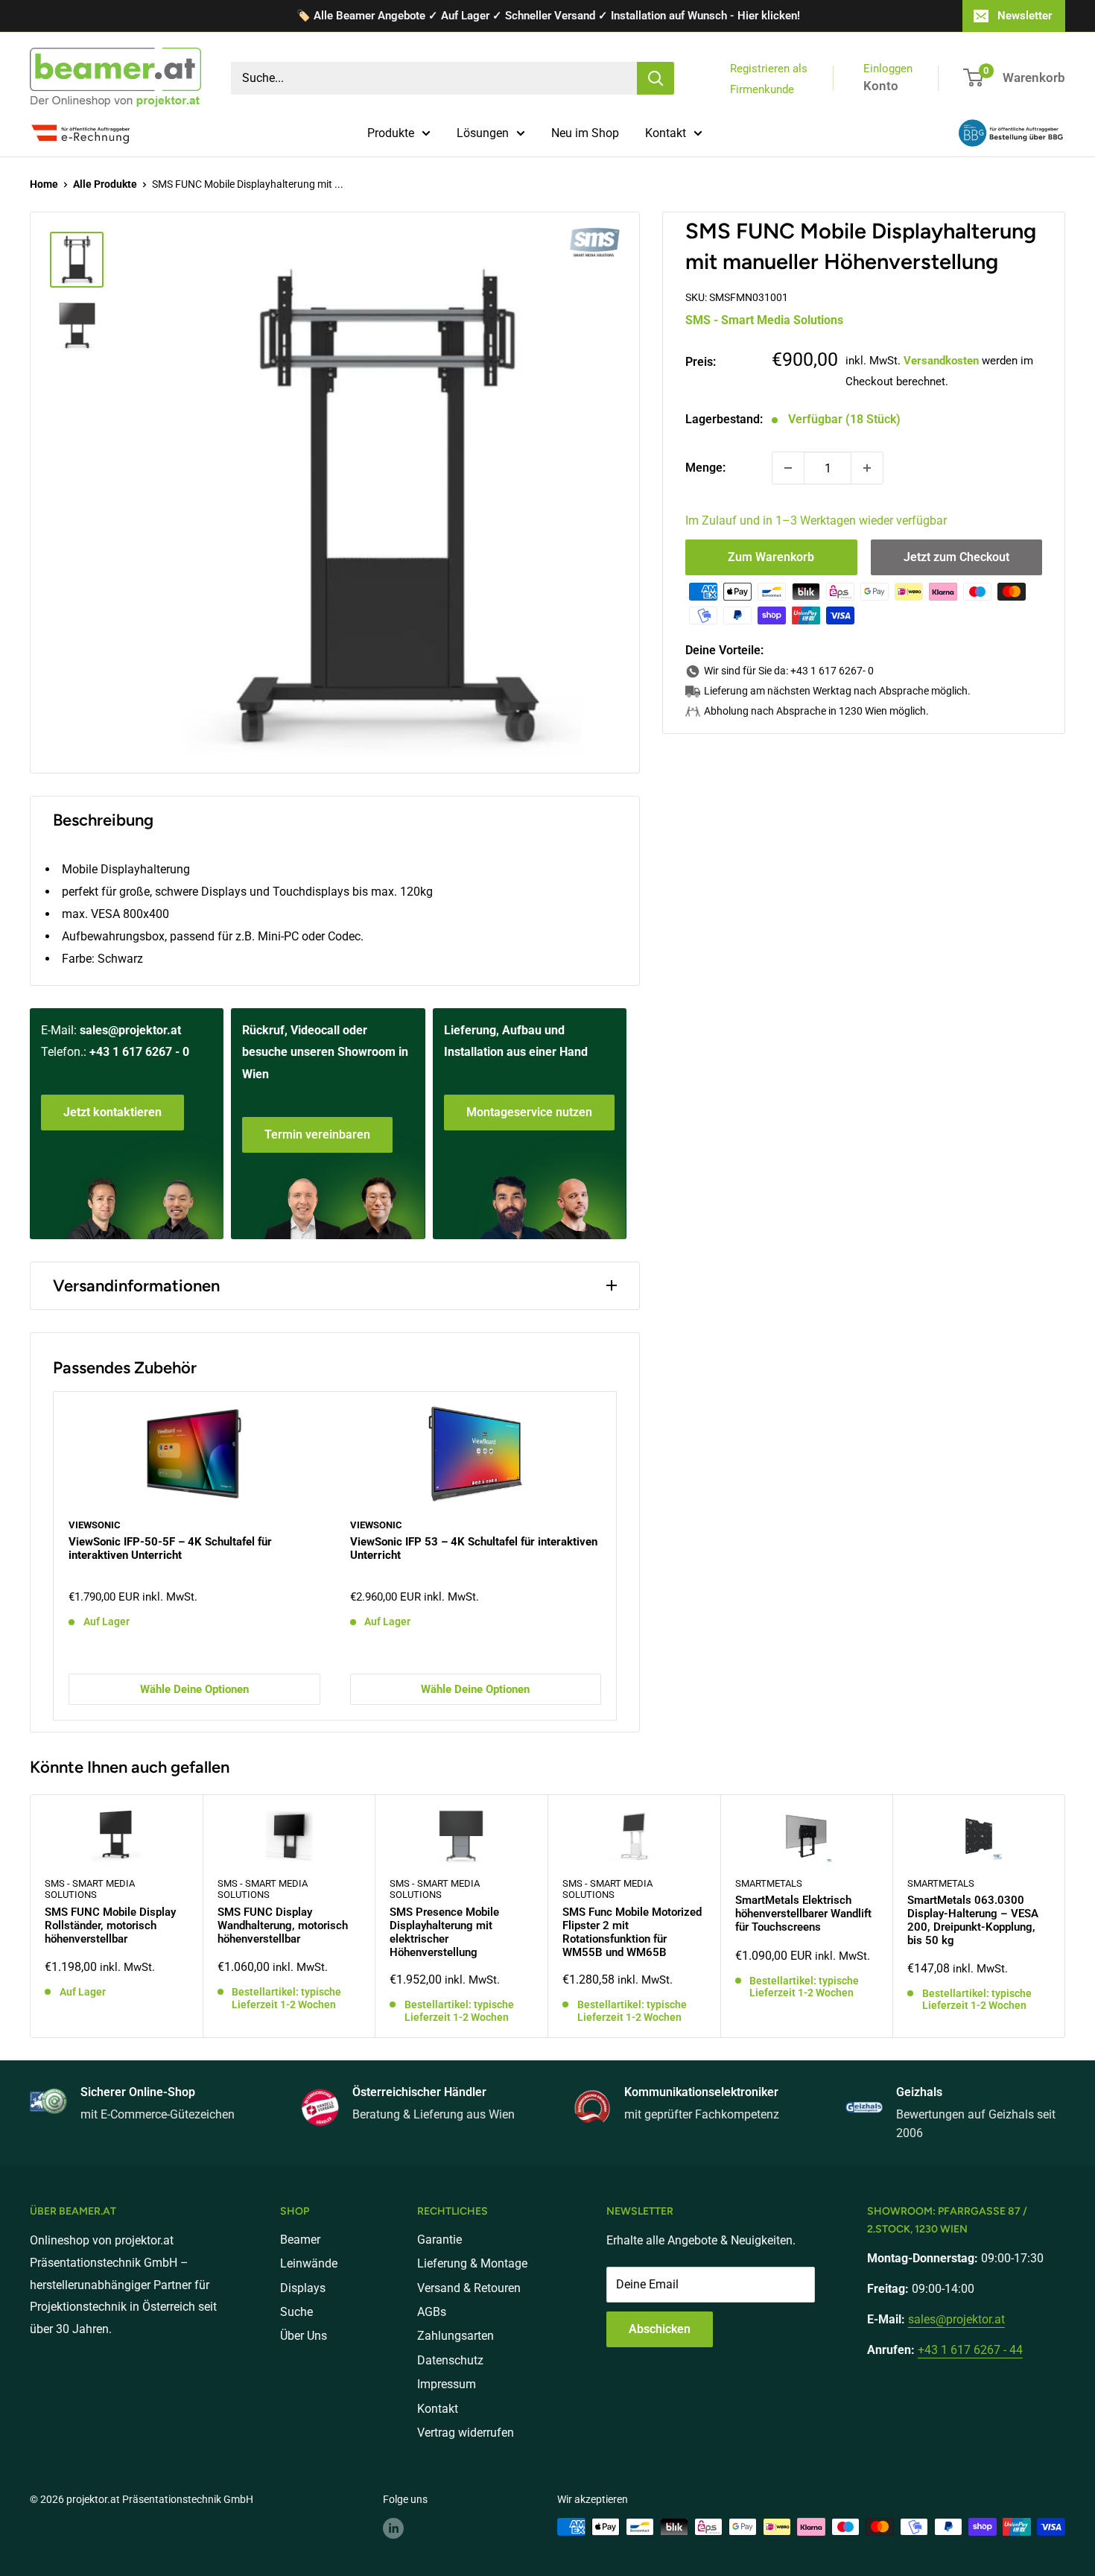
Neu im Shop (585, 133)
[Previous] (54, 1556)
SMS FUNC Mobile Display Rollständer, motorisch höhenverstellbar (110, 1925)
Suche (296, 2312)
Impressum (447, 2384)
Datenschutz (450, 2360)
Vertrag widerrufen (466, 2433)
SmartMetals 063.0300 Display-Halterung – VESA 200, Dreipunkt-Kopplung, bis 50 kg (973, 1920)
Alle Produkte (105, 184)
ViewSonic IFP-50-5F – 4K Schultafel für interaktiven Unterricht (170, 1548)
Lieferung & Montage (472, 2263)
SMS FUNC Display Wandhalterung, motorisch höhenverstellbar (283, 1925)
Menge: (705, 468)
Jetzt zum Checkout (956, 557)
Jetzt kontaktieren (112, 1112)
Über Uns (304, 2336)
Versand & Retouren (469, 2288)
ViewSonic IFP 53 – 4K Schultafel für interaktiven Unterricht (474, 1548)
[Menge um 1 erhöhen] (867, 468)
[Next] (616, 1556)
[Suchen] (656, 78)
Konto (881, 86)
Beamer (300, 2240)
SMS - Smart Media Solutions (764, 320)
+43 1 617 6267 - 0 (139, 1052)
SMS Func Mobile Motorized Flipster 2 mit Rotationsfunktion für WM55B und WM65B (632, 1932)
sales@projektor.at (130, 1030)
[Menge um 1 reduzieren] (788, 468)
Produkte (391, 133)
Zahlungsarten (456, 2336)
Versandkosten (941, 361)
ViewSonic (95, 1524)
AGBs (432, 2312)
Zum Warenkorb (771, 557)
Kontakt (666, 133)
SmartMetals (769, 1883)
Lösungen (483, 133)
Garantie (439, 2240)
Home (44, 184)
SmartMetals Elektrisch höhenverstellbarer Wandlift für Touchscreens (803, 1914)
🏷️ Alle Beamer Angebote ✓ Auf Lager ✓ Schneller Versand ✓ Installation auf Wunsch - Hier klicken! (548, 16)
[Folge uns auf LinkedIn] (393, 2528)
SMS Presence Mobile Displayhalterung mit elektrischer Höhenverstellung (444, 1932)
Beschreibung (103, 820)
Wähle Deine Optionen (194, 1689)
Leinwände (309, 2263)
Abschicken (660, 2329)
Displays (303, 2288)
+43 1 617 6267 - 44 (970, 2350)
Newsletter (1025, 16)
